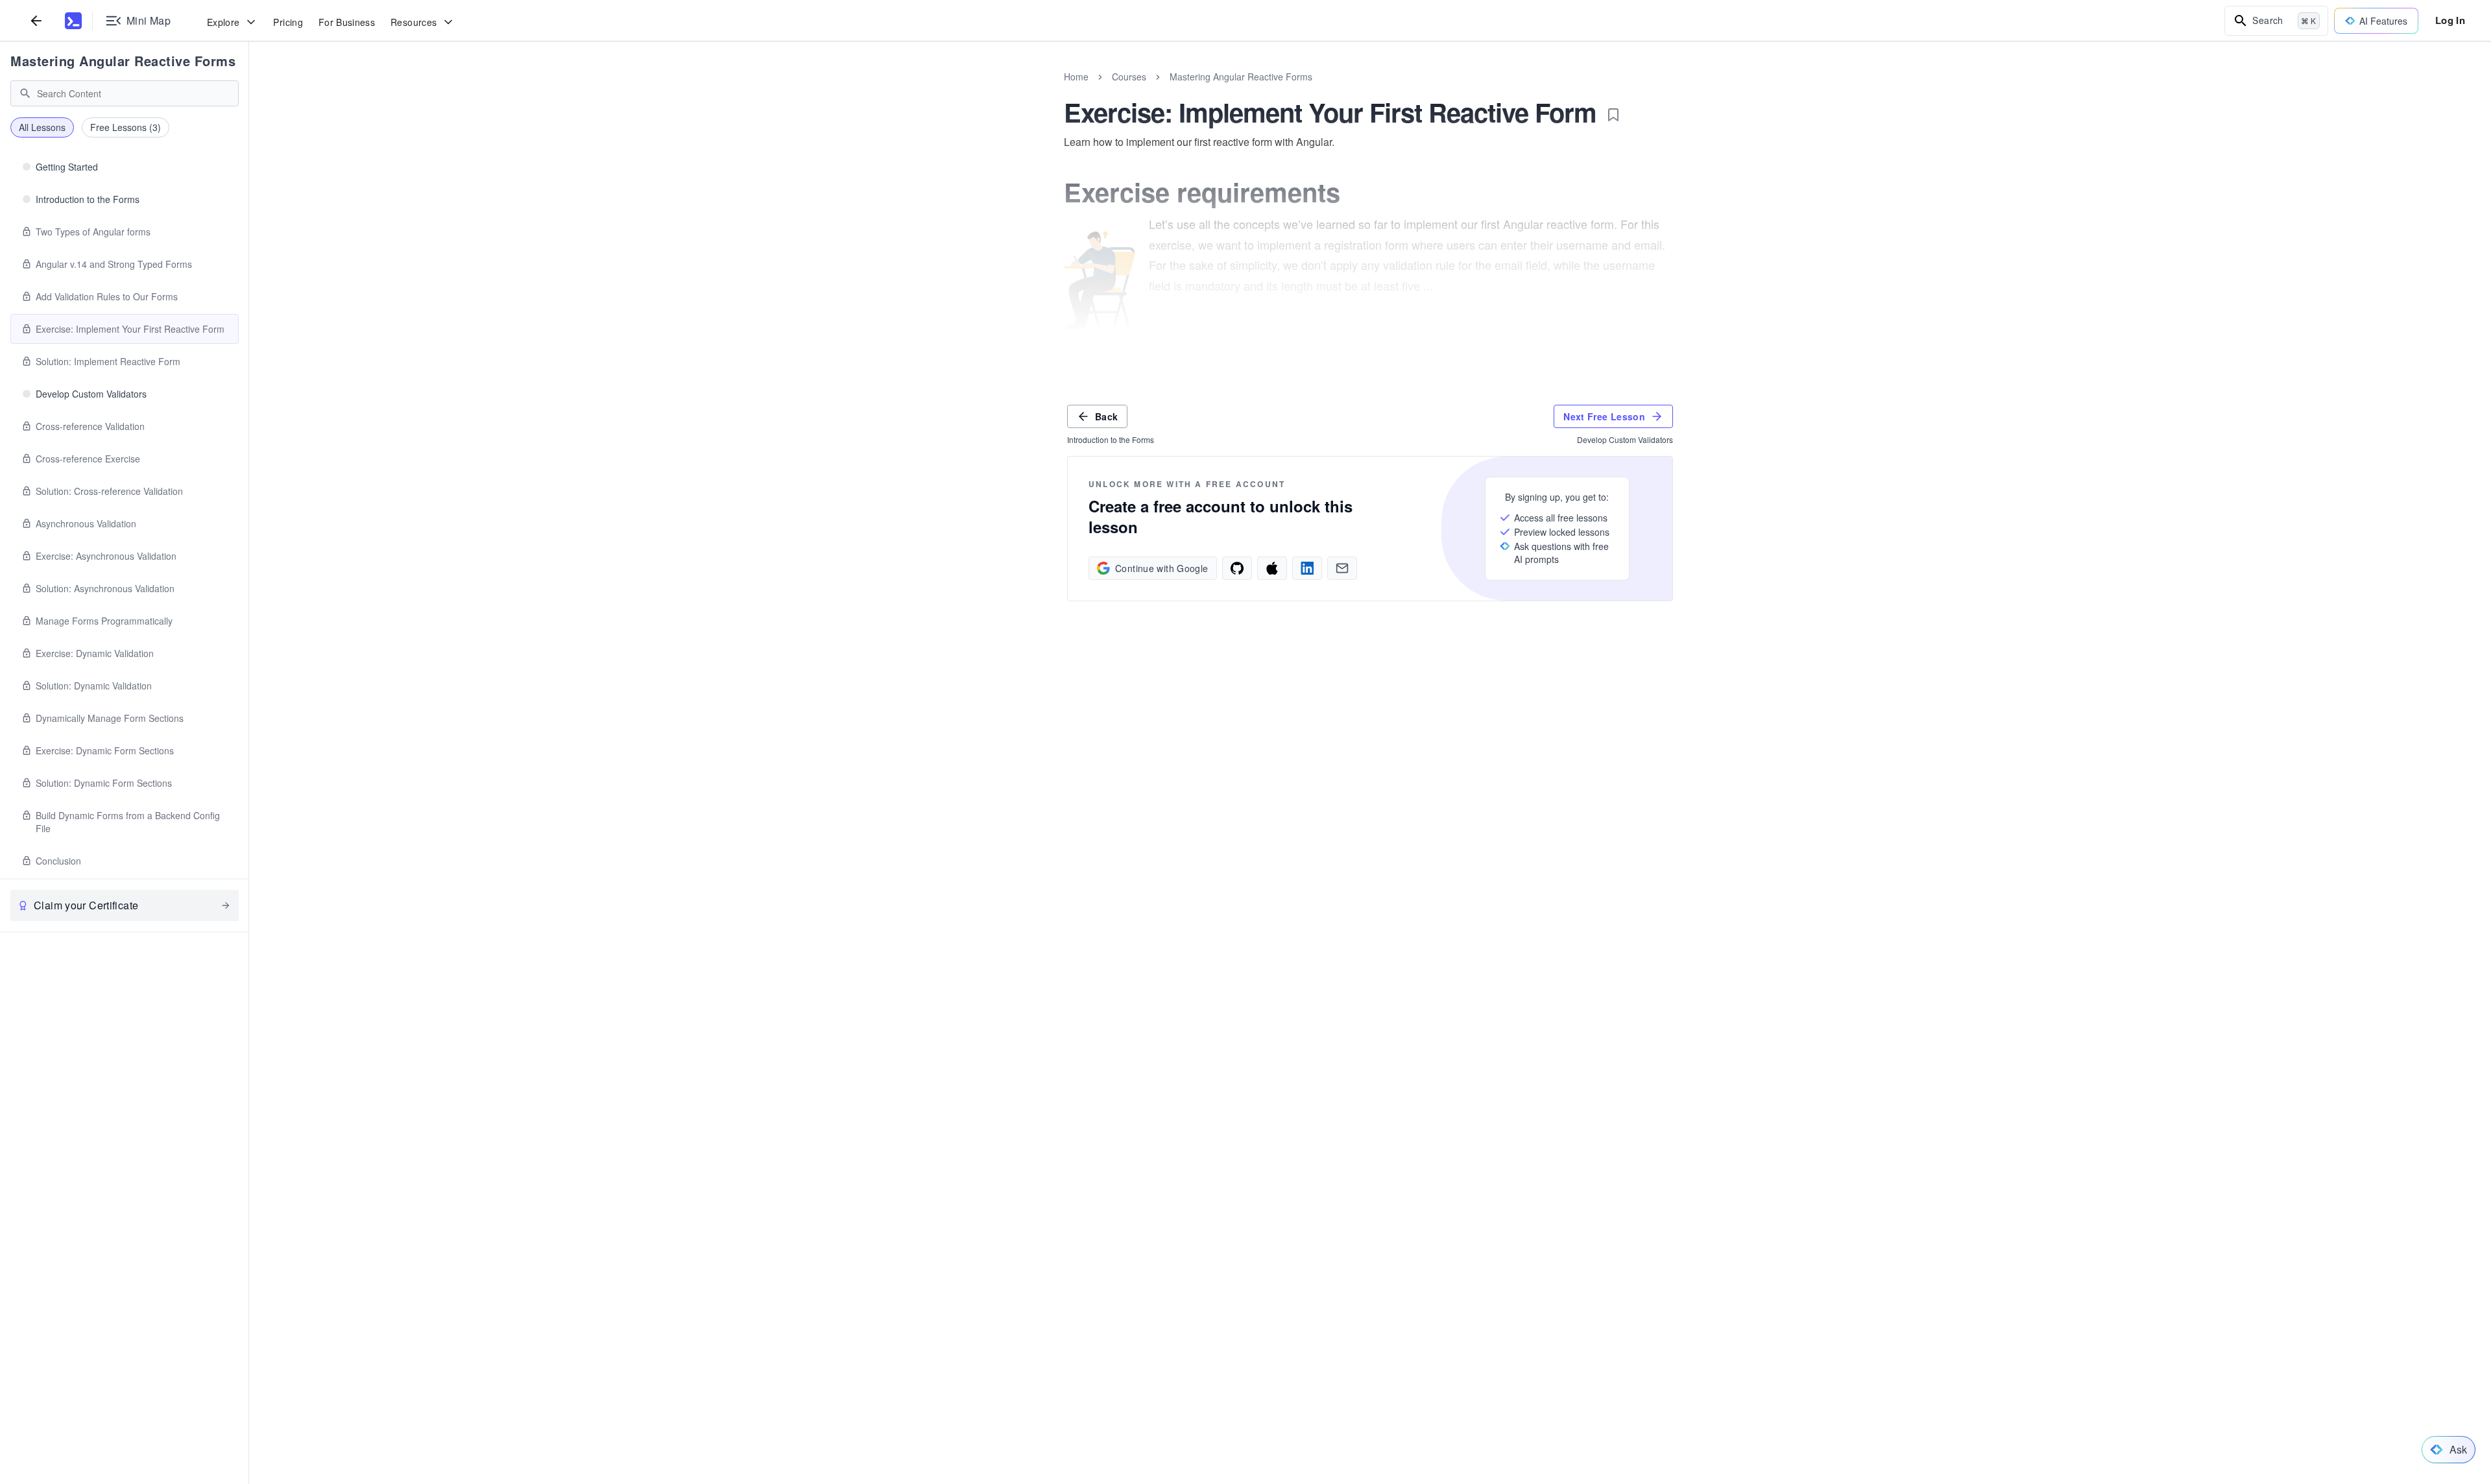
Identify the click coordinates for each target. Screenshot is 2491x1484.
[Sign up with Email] (1342, 568)
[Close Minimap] (249, 91)
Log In (2450, 20)
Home (1076, 77)
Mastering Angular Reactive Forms (123, 61)
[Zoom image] (1100, 280)
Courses (1129, 77)
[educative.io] (73, 21)
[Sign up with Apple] (1272, 568)
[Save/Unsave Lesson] (1613, 115)
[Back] (36, 20)
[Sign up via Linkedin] (1307, 568)
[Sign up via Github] (1237, 568)
